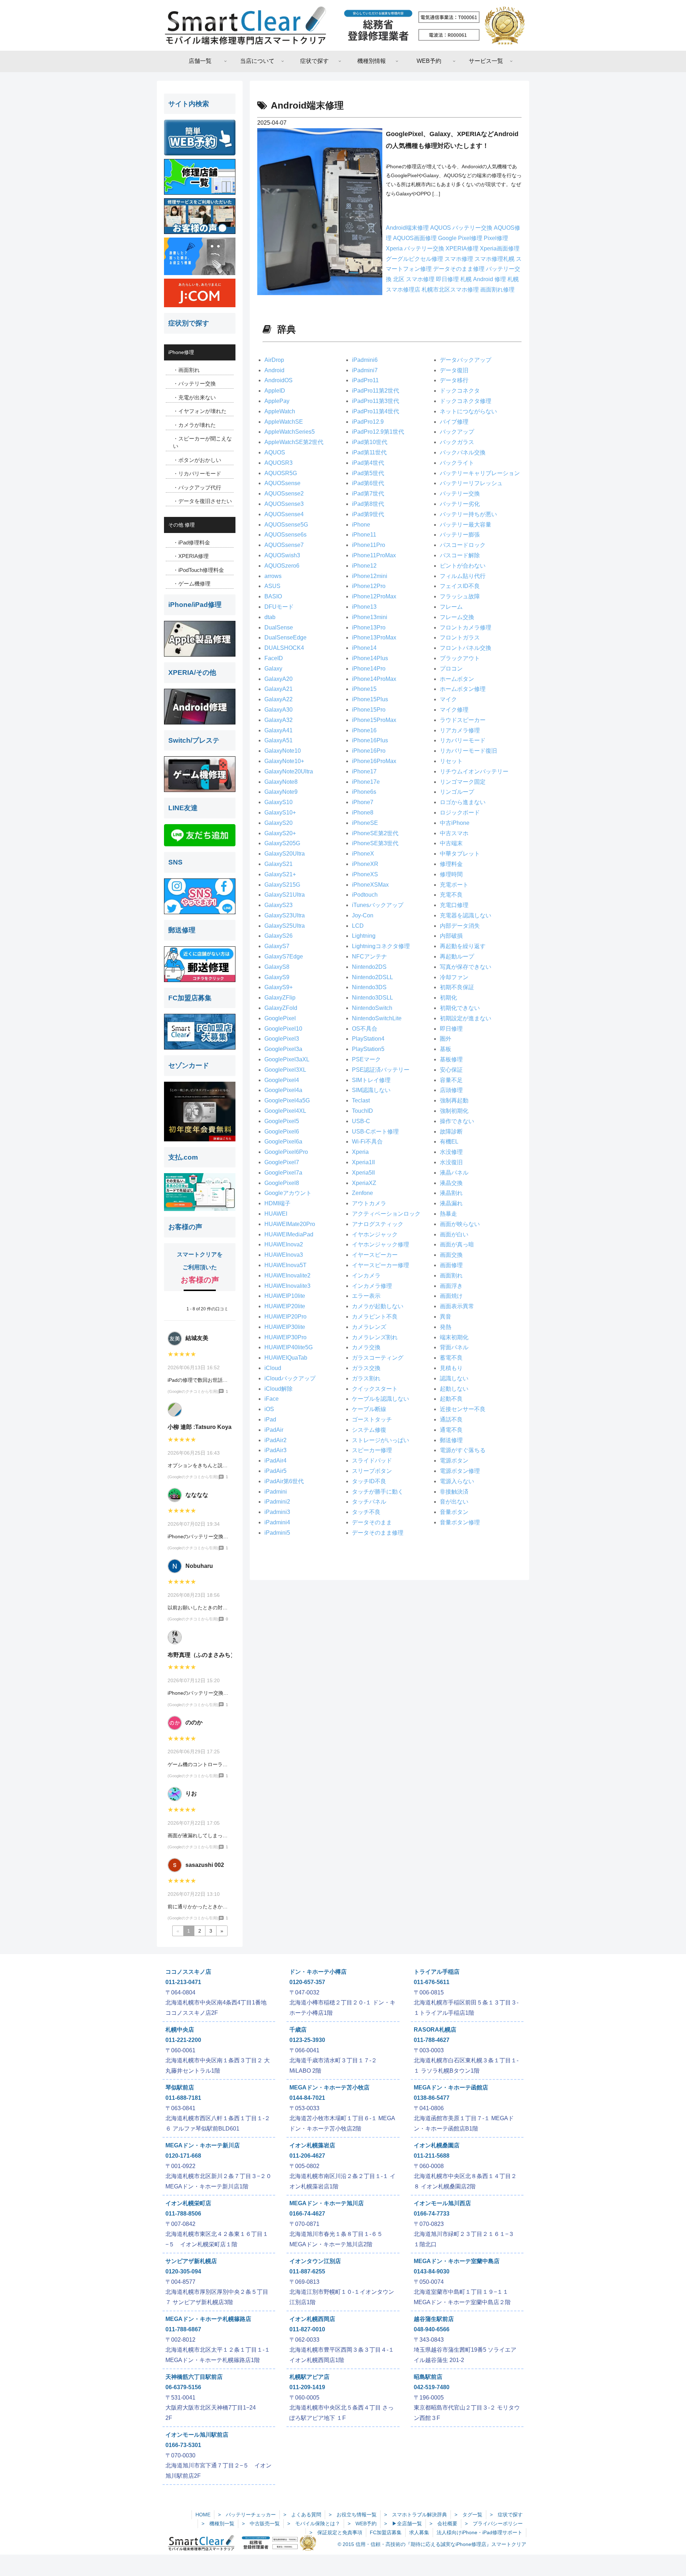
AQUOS (275, 452)
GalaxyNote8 (281, 782)
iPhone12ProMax (374, 596)
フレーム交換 (457, 617)
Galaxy (273, 669)
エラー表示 (366, 1296)
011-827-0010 (307, 2329)
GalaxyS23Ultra (285, 915)
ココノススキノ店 (188, 1972)
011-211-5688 (432, 2156)
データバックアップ (466, 360)
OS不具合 (365, 1029)
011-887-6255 (307, 2271)
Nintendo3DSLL (372, 998)
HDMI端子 (277, 1203)
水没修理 (451, 1152)
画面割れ (451, 1275)
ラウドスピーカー (463, 720)
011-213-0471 (183, 1982)
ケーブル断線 (369, 1409)
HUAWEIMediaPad (289, 1234)
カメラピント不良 (375, 1317)
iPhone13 (364, 607)
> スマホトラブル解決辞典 (416, 2515)
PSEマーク (366, 1059)
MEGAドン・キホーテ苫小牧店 (329, 2087)
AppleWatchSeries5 (290, 432)
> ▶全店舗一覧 (403, 2523)
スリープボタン (372, 1471)
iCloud (273, 1368)
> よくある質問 (302, 2515)
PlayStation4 (368, 1039)
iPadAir (274, 1430)
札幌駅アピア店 (309, 2377)
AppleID (275, 391)
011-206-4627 (307, 2156)
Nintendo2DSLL (372, 977)
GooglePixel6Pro (286, 1152)
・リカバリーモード (197, 474)
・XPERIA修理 (191, 556)
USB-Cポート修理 (375, 1132)
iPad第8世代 (368, 504)
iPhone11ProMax (374, 555)
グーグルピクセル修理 (415, 259)
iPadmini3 (277, 1512)
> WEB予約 (362, 2523)
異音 (446, 1317)
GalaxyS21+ (280, 874)
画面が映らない (460, 1224)
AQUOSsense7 (284, 545)
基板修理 (451, 1059)
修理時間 (451, 874)
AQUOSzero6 (282, 566)
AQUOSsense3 (284, 504)
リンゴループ (457, 792)
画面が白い (454, 1234)
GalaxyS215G (282, 885)
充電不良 (451, 895)
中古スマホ (454, 833)
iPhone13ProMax (374, 637)
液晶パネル (454, 1173)
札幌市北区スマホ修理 (451, 290)
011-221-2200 (183, 2040)
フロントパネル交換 (466, 648)
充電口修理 (454, 905)
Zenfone (362, 1193)
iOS (269, 1409)
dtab (270, 617)
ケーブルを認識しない (381, 1399)
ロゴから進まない (463, 802)
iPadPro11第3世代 (376, 401)
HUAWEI (276, 1214)
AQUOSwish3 (282, 555)
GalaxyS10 (279, 802)
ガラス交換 (366, 1368)
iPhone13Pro (369, 627)
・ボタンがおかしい (197, 460)
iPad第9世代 (368, 514)
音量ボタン (454, 1512)
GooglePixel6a (283, 1142)
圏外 (446, 1039)
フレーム (451, 607)
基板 (446, 1049)
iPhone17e (366, 782)
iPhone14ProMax (374, 679)
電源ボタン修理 (460, 1471)
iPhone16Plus (370, 740)
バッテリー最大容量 (466, 525)
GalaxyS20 (279, 823)
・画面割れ (186, 370)
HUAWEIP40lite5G (289, 1347)
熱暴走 (448, 1214)
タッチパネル (369, 1502)
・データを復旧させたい (202, 501)
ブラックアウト (460, 658)
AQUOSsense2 (284, 494)
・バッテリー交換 (194, 383)
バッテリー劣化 (460, 504)
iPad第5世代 (368, 473)
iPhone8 (363, 813)
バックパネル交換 (463, 452)
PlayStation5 (368, 1049)
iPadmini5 (277, 1533)
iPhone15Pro (369, 710)
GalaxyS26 (279, 936)
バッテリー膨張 (460, 535)
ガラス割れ (366, 1378)
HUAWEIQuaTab (286, 1358)
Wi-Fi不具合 (367, 1142)
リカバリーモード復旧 (468, 751)
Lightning (364, 936)
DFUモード (279, 607)
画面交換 (451, 1255)
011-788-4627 (432, 2040)
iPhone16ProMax (374, 761)
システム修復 (369, 1430)
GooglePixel (280, 1018)
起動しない (454, 1389)
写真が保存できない (466, 967)
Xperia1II (363, 1162)
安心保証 (451, 1070)
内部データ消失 (460, 926)
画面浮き (451, 1286)
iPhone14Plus (370, 658)
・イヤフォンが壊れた (200, 411)
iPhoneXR (365, 864)
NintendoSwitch (372, 1008)
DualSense (279, 627)
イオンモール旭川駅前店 (197, 2435)
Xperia (360, 1152)
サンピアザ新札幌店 (191, 2261)
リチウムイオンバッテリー (474, 771)
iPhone (361, 525)
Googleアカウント (288, 1193)
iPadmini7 (365, 370)
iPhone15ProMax (374, 720)
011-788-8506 (183, 2214)
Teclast (361, 1100)
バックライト (457, 463)
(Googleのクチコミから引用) (193, 1391)
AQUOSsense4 (284, 514)
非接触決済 (454, 1492)
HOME (203, 2515)
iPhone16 (364, 730)
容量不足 (451, 1080)
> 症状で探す (506, 2515)
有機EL (449, 1142)
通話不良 (451, 1419)
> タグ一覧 (468, 2515)
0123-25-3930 (307, 2040)
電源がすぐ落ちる (463, 1450)
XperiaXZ (364, 1183)
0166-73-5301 (183, 2445)
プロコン (451, 669)
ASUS (272, 586)
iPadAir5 (275, 1471)
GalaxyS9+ (279, 987)
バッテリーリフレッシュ (471, 483)
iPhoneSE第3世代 (375, 843)
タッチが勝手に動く (378, 1492)
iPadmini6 (365, 360)
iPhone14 (364, 648)
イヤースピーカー (375, 1255)
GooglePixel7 (282, 1162)
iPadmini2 (277, 1502)
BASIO (273, 596)
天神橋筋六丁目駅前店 (194, 2377)
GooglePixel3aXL (287, 1059)
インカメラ (366, 1275)
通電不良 (451, 1430)
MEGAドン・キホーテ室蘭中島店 (457, 2261)
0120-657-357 (307, 1982)
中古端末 (451, 843)
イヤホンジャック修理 (381, 1244)
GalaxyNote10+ (284, 761)
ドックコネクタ (460, 391)
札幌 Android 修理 (484, 279)
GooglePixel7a (283, 1173)
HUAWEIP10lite (285, 1296)
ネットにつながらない (468, 411)
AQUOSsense (282, 483)
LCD (358, 926)
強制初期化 (454, 1111)
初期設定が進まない (466, 1018)
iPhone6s (364, 792)
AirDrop (274, 360)
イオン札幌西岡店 (312, 2319)
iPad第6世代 (368, 483)
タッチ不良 (366, 1512)
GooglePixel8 (282, 1183)
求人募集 (419, 2532)
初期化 (448, 998)
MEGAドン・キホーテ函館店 (451, 2087)
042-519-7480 (432, 2387)
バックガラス (457, 442)
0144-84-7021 (307, 2098)
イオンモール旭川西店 (442, 2203)
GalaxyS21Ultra (285, 895)
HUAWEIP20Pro (285, 1317)
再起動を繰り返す (463, 946)
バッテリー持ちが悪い (468, 514)
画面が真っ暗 (457, 1244)
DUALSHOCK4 (284, 648)
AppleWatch (280, 411)
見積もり (451, 1368)
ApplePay (277, 401)
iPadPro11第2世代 (376, 391)
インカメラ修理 (372, 1286)
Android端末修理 (408, 228)
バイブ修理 (454, 422)
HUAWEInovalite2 (287, 1275)
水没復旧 (451, 1162)
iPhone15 (364, 689)
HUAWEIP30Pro (285, 1337)
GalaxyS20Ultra (285, 854)
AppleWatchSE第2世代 (294, 442)
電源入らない (457, 1481)
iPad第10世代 (370, 442)
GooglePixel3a (283, 1049)
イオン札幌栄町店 (188, 2203)
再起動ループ (457, 956)
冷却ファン (454, 977)
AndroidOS (279, 380)
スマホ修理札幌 (495, 259)
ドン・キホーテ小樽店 (318, 1972)
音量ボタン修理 (460, 1522)
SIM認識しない (371, 1090)
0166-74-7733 (432, 2214)
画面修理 (451, 1265)
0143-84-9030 (432, 2271)
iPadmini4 (277, 1522)
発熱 (446, 1327)
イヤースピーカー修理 (381, 1265)
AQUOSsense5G (286, 525)
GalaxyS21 (279, 864)
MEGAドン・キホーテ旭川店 (327, 2203)
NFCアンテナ (369, 956)
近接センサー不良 (463, 1409)
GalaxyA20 (279, 679)
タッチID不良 (369, 1481)
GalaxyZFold (281, 1008)
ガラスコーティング (378, 1358)
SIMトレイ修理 (371, 1080)
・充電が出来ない (194, 397)
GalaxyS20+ (280, 833)
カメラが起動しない (378, 1306)
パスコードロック (463, 545)
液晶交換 (451, 1183)
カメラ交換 (366, 1347)
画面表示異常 (457, 1306)
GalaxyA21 (279, 689)
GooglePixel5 (282, 1121)
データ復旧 (454, 370)
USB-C (361, 1121)
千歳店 (298, 2030)
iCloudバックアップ (290, 1378)
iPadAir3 (275, 1450)
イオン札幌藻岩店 (312, 2145)
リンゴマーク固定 (463, 782)
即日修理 (448, 279)
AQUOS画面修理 (416, 238)
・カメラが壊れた (194, 425)
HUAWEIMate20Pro (290, 1224)
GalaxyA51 (279, 740)
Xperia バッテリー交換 (416, 248)
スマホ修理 (459, 259)
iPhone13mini (370, 617)
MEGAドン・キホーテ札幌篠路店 (208, 2319)
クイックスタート (375, 1389)
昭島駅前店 (428, 2377)
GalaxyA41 (279, 730)
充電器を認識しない (466, 915)
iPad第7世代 (368, 494)
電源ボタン (454, 1461)
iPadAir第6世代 (284, 1481)
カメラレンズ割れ (375, 1337)
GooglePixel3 (282, 1039)
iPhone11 (364, 535)
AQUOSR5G (281, 473)
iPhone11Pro (369, 545)
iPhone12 (364, 566)
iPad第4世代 (368, 463)
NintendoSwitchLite (377, 1018)
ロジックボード (460, 813)
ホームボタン (457, 679)
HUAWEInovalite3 (287, 1286)
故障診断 (451, 1132)
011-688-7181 (183, 2098)
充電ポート (454, 885)
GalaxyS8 (277, 967)
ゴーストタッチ (372, 1419)
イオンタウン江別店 (315, 2261)
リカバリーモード (463, 740)
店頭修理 (451, 1090)
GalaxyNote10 (283, 751)
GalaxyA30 (279, 710)
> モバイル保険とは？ (314, 2523)
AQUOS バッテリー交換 (462, 228)
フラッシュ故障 (460, 596)
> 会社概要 (443, 2523)
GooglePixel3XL (285, 1070)
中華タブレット (460, 854)
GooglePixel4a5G (287, 1100)
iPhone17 (364, 771)
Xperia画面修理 (500, 248)
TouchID (362, 1111)
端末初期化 (454, 1337)
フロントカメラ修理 (466, 627)
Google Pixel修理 (461, 238)
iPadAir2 (275, 1440)
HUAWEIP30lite (285, 1327)
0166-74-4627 (307, 2214)
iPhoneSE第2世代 (375, 833)
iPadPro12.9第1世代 (378, 432)
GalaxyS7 (277, 946)
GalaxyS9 (277, 977)
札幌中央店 (180, 2030)
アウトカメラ (369, 1203)
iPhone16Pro (369, 751)
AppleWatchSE (284, 422)
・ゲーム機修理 (192, 584)
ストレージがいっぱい (381, 1440)
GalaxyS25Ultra (285, 926)
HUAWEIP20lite (285, 1306)
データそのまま (372, 1522)
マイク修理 (454, 710)
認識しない (454, 1378)
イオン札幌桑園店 (437, 2145)
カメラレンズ (369, 1327)
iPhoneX (363, 854)
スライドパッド (372, 1461)
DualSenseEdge (285, 637)
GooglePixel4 (282, 1080)
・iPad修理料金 (192, 542)
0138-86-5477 (432, 2098)
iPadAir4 (275, 1461)
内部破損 (451, 936)
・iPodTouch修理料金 (198, 570)
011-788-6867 (183, 2329)
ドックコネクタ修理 (466, 401)
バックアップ (457, 432)
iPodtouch (365, 895)
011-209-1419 (307, 2387)
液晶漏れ (451, 1203)
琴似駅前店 (180, 2087)
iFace (272, 1399)
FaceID (274, 658)
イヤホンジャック (375, 1234)
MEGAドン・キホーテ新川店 (203, 2145)
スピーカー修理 (372, 1450)
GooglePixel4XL (285, 1111)
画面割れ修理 (497, 290)
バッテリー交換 (460, 494)
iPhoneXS (365, 874)
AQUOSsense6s (285, 535)
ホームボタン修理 (463, 689)
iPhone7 (363, 802)
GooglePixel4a (283, 1090)
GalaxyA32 (279, 720)
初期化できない (460, 1008)
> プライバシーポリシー (494, 2523)
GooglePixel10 (283, 1029)
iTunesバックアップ (378, 905)
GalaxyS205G (282, 843)
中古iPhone (455, 823)
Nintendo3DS (369, 987)
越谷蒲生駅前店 (434, 2319)
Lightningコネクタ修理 (381, 946)
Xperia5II (363, 1173)
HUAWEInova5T (285, 1265)
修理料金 (451, 864)
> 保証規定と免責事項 (336, 2532)
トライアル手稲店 (437, 1972)
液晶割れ (451, 1193)
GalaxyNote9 (281, 792)
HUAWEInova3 (284, 1255)
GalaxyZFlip (280, 998)
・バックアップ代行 (197, 487)
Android (274, 370)
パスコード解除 (460, 555)
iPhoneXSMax (370, 885)
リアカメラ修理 (460, 730)
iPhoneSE (365, 823)
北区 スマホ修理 (414, 279)
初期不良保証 (457, 987)
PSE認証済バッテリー (381, 1070)
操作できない (457, 1121)
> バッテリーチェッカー (247, 2515)
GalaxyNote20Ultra (289, 771)
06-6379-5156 (183, 2387)
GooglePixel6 (282, 1132)
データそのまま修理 (459, 269)
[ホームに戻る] (343, 25)
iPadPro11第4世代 (376, 411)
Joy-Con (363, 915)
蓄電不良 (451, 1358)
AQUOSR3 (279, 463)
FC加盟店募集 (386, 2532)
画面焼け (451, 1296)
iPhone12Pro (369, 586)
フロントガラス (460, 637)
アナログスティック (378, 1224)
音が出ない (454, 1502)
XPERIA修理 (463, 248)
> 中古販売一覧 (261, 2523)
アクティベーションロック (386, 1214)
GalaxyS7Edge (284, 956)
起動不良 (451, 1399)
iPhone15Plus (370, 699)
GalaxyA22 (279, 699)
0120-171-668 (183, 2156)
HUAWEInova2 (284, 1244)
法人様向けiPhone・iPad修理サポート (479, 2532)
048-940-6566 (432, 2329)
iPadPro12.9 (368, 422)
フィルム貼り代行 (463, 576)
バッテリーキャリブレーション (480, 473)
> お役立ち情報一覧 (353, 2515)
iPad (270, 1419)
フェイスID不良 (460, 586)
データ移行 (454, 380)
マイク (448, 699)
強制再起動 (454, 1100)
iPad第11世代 (369, 452)
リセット (451, 761)
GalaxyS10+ (280, 813)
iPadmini (276, 1492)
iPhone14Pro (369, 669)
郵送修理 (451, 1440)
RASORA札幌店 (435, 2030)
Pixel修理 (496, 238)
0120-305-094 (183, 2271)
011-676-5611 (432, 1982)
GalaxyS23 (279, 905)
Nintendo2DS (369, 967)
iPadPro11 (365, 380)
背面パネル (454, 1347)
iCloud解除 (279, 1389)
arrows (273, 576)
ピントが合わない (463, 566)
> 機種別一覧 (218, 2523)
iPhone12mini (370, 576)
